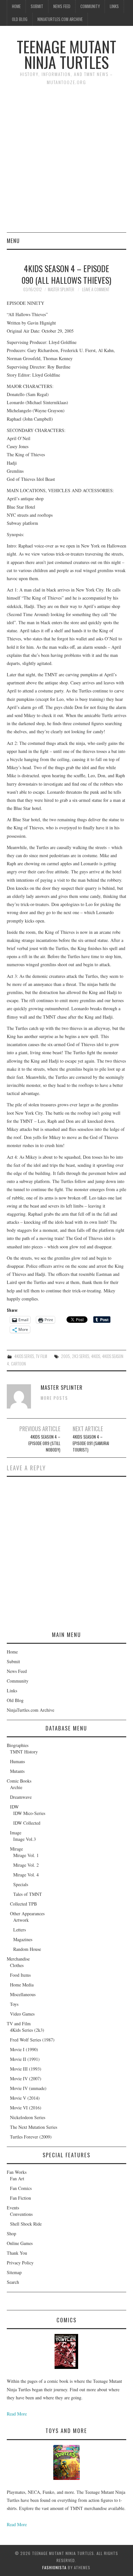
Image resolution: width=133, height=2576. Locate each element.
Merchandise (18, 1959)
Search (13, 2282)
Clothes (17, 1965)
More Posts (54, 1398)
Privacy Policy (20, 2263)
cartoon (18, 1364)
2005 (66, 1356)
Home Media (22, 1985)
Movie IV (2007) (26, 2078)
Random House (27, 1949)
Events (13, 2208)
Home (16, 6)
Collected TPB (23, 1904)
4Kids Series (24, 1356)
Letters (20, 1930)
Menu (13, 241)
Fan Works (17, 2172)
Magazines (23, 1939)
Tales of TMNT (28, 1894)
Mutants (17, 1771)
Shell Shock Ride (26, 2224)
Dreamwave (21, 1797)
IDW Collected (27, 1823)
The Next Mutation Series (34, 2127)
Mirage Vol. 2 (26, 1865)
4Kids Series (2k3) (27, 2030)
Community (90, 6)
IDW (14, 1807)
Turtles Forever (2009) (31, 2137)
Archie (16, 1787)
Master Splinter (61, 289)
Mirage (16, 1849)
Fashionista (54, 2567)
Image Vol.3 (25, 1839)
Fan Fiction (20, 2198)
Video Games (22, 2014)
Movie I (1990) (24, 2049)
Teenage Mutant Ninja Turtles (66, 54)
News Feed (62, 6)
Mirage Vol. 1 (26, 1855)
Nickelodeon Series (28, 2117)
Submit (37, 6)
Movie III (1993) (26, 2069)
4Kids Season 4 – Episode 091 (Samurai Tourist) (91, 1443)
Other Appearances (27, 1913)
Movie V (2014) (25, 2098)
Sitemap (14, 2272)
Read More (17, 2414)
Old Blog (20, 19)
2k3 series (81, 1356)
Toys (14, 2004)
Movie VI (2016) (26, 2108)
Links (114, 6)
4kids (96, 1356)
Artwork (21, 1920)
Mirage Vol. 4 (26, 1875)
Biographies (18, 1745)
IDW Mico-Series (29, 1813)
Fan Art (17, 2178)
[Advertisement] (66, 162)
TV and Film (19, 2023)
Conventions (21, 2214)
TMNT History (24, 1752)
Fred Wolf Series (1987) (32, 2040)
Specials (21, 1884)
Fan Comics (21, 2188)
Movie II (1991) (25, 2059)
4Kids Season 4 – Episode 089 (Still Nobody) (44, 1443)
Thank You (17, 2253)
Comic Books (19, 1781)
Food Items (20, 1975)
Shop (11, 2233)
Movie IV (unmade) (28, 2088)
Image (16, 1833)
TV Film (41, 1356)
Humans (17, 1761)
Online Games (20, 2243)
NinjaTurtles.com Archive (60, 19)
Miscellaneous (23, 1994)
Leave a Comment (96, 289)
